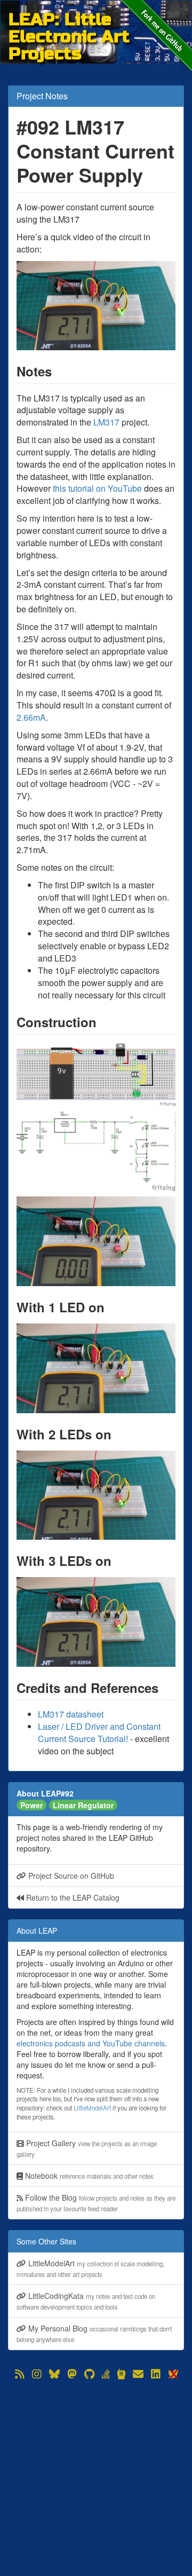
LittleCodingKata (86, 2301)
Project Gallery (87, 2148)
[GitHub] (89, 2374)
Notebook (88, 2176)
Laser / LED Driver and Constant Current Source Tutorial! (99, 1732)
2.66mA (31, 717)
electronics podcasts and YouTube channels (91, 2043)
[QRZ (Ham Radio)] (121, 2374)
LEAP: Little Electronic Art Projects (69, 19)
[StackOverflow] (106, 2374)
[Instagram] (37, 2374)
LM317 (106, 422)
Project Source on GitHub (70, 1876)
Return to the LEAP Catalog (72, 1897)
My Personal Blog (94, 2333)
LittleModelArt (92, 2108)
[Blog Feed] (20, 2374)
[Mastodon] (72, 2374)
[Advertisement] (96, 2478)
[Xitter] (173, 2374)
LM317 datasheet (71, 1714)
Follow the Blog (96, 2203)
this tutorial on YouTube (97, 488)
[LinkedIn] (156, 2374)
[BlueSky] (54, 2374)
